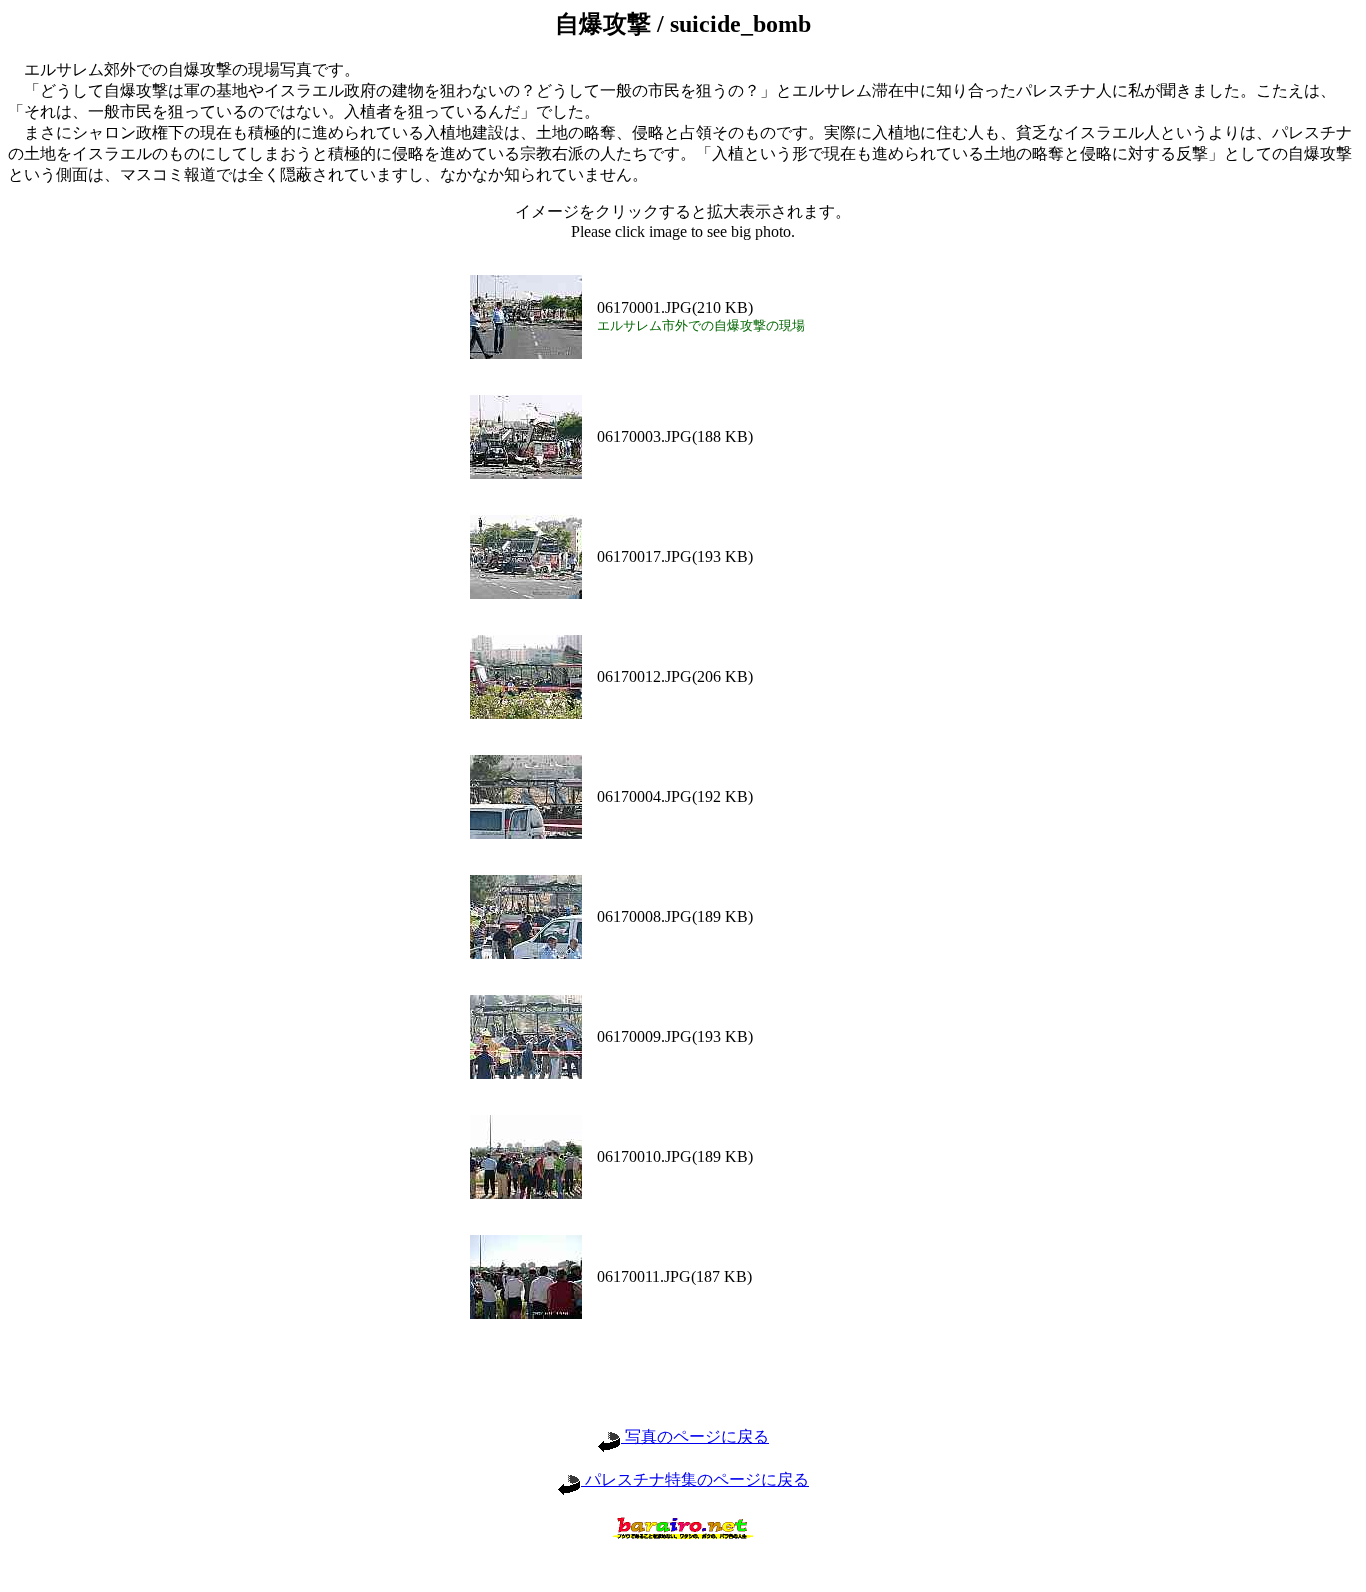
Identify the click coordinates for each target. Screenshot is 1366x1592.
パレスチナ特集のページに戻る (695, 1479)
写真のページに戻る (695, 1436)
